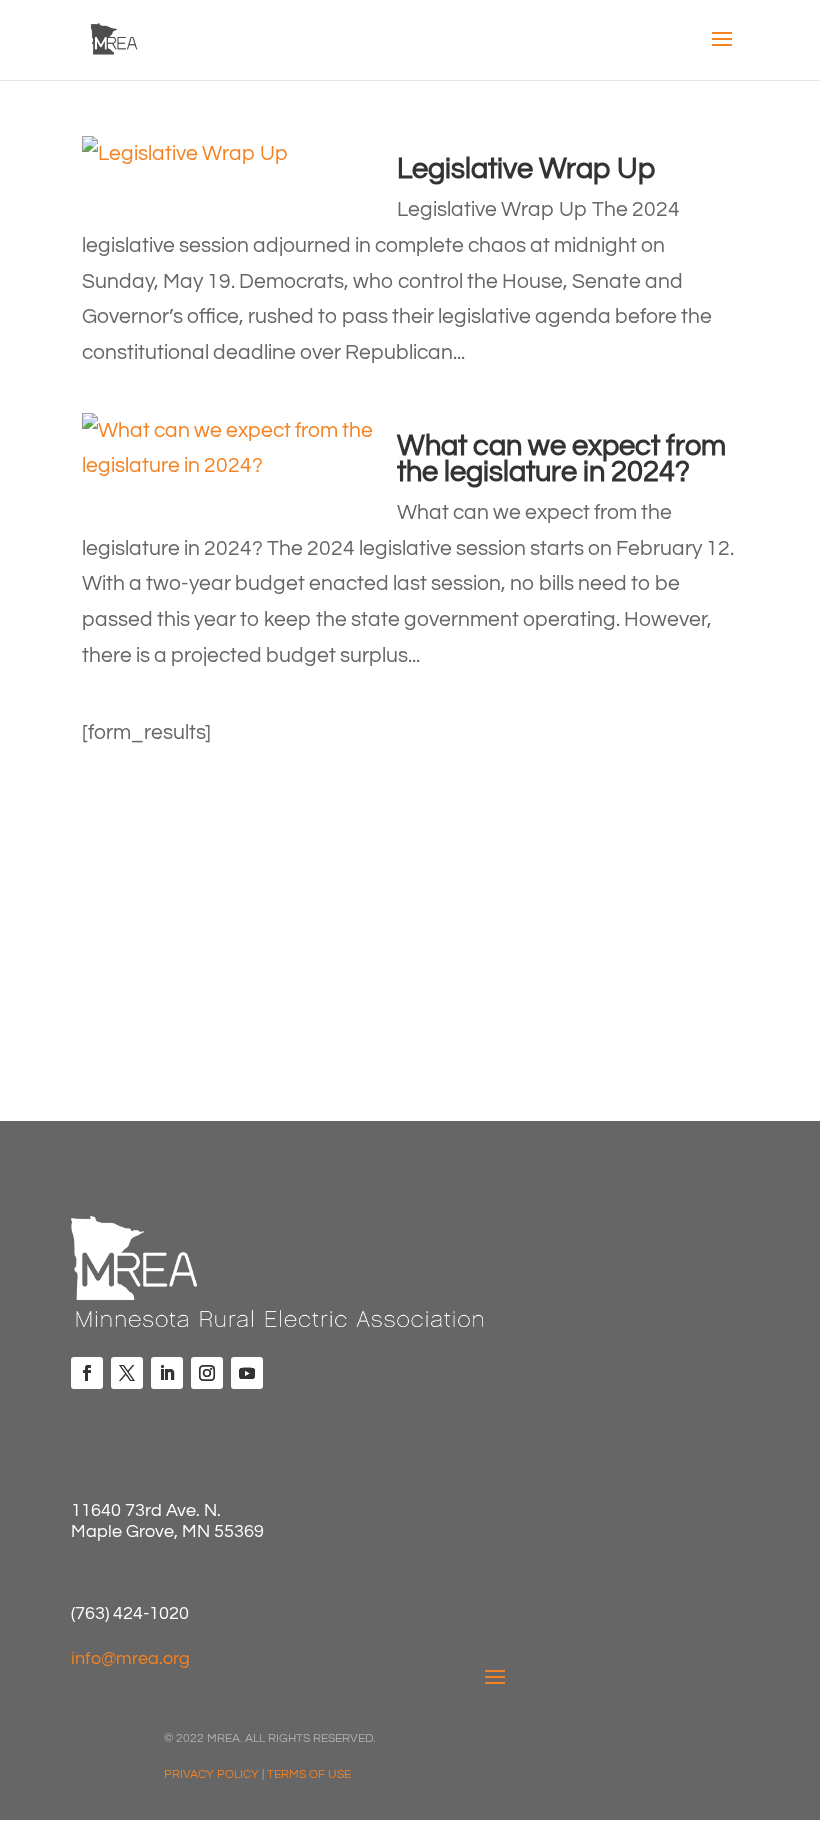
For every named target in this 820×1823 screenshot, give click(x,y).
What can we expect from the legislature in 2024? (561, 459)
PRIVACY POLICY (211, 1774)
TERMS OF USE (309, 1774)
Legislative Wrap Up (526, 169)
